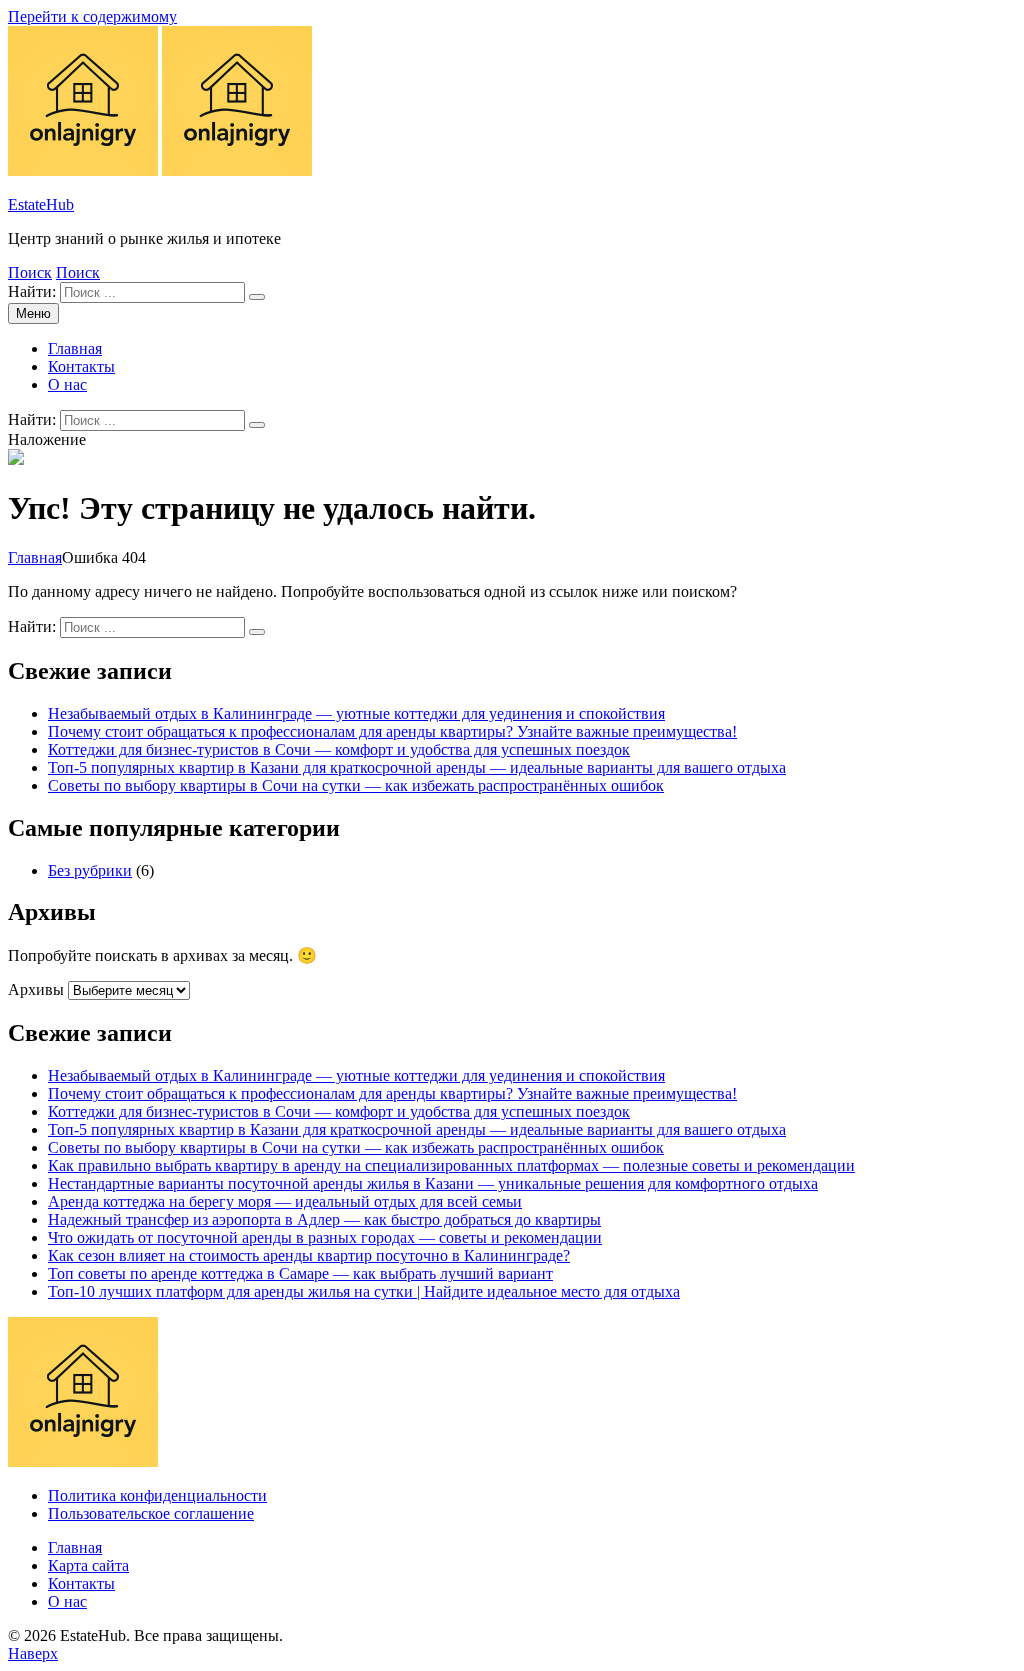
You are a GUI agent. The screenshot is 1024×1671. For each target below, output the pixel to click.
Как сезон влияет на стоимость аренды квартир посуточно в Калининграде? (309, 1255)
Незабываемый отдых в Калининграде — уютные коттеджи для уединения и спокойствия (356, 713)
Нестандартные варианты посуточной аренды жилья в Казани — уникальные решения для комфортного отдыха (433, 1183)
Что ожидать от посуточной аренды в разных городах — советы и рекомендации (325, 1237)
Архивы (36, 989)
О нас (67, 384)
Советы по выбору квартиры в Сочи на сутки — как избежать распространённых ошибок (356, 785)
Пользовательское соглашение (151, 1513)
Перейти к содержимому (92, 16)
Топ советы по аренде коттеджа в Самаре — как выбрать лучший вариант (300, 1273)
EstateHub (41, 204)
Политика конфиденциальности (157, 1495)
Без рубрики (90, 870)
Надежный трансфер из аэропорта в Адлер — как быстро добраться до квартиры (324, 1219)
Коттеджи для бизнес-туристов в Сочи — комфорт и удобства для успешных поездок (339, 749)
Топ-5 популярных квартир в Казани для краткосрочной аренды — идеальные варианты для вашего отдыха (417, 767)
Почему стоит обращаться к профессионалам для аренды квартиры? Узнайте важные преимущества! (392, 731)
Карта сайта (88, 1565)
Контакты (81, 366)
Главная (75, 348)
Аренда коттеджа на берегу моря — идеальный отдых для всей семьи (285, 1201)
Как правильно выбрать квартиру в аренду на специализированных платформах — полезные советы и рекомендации (451, 1165)
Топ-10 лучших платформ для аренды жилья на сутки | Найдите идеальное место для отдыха (364, 1291)
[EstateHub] (237, 170)
